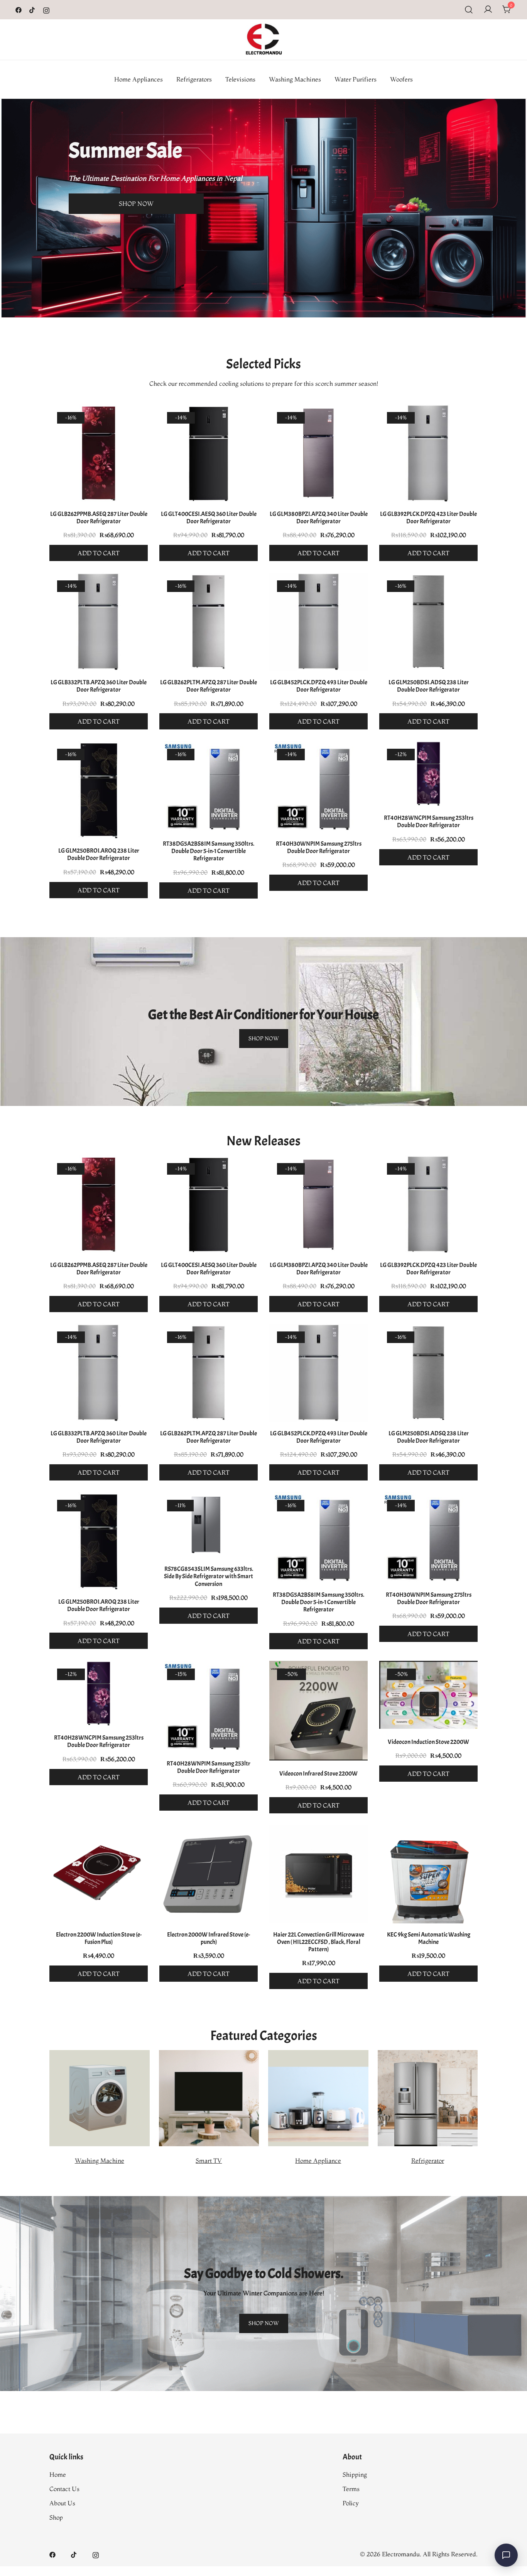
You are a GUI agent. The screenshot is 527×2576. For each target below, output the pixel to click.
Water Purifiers (356, 79)
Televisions (240, 79)
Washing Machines (295, 79)
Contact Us (64, 2489)
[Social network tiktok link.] (32, 9)
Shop (56, 2517)
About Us (62, 2503)
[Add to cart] (99, 455)
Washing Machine (100, 2161)
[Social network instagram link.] (46, 9)
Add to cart (99, 553)
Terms (351, 2489)
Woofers (401, 79)
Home (58, 2474)
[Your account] (488, 10)
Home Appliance (318, 2161)
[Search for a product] (469, 10)
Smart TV (209, 2161)
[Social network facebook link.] (19, 9)
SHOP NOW (136, 204)
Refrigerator (428, 2161)
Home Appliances (139, 79)
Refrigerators (194, 79)
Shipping (355, 2474)
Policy (351, 2503)
